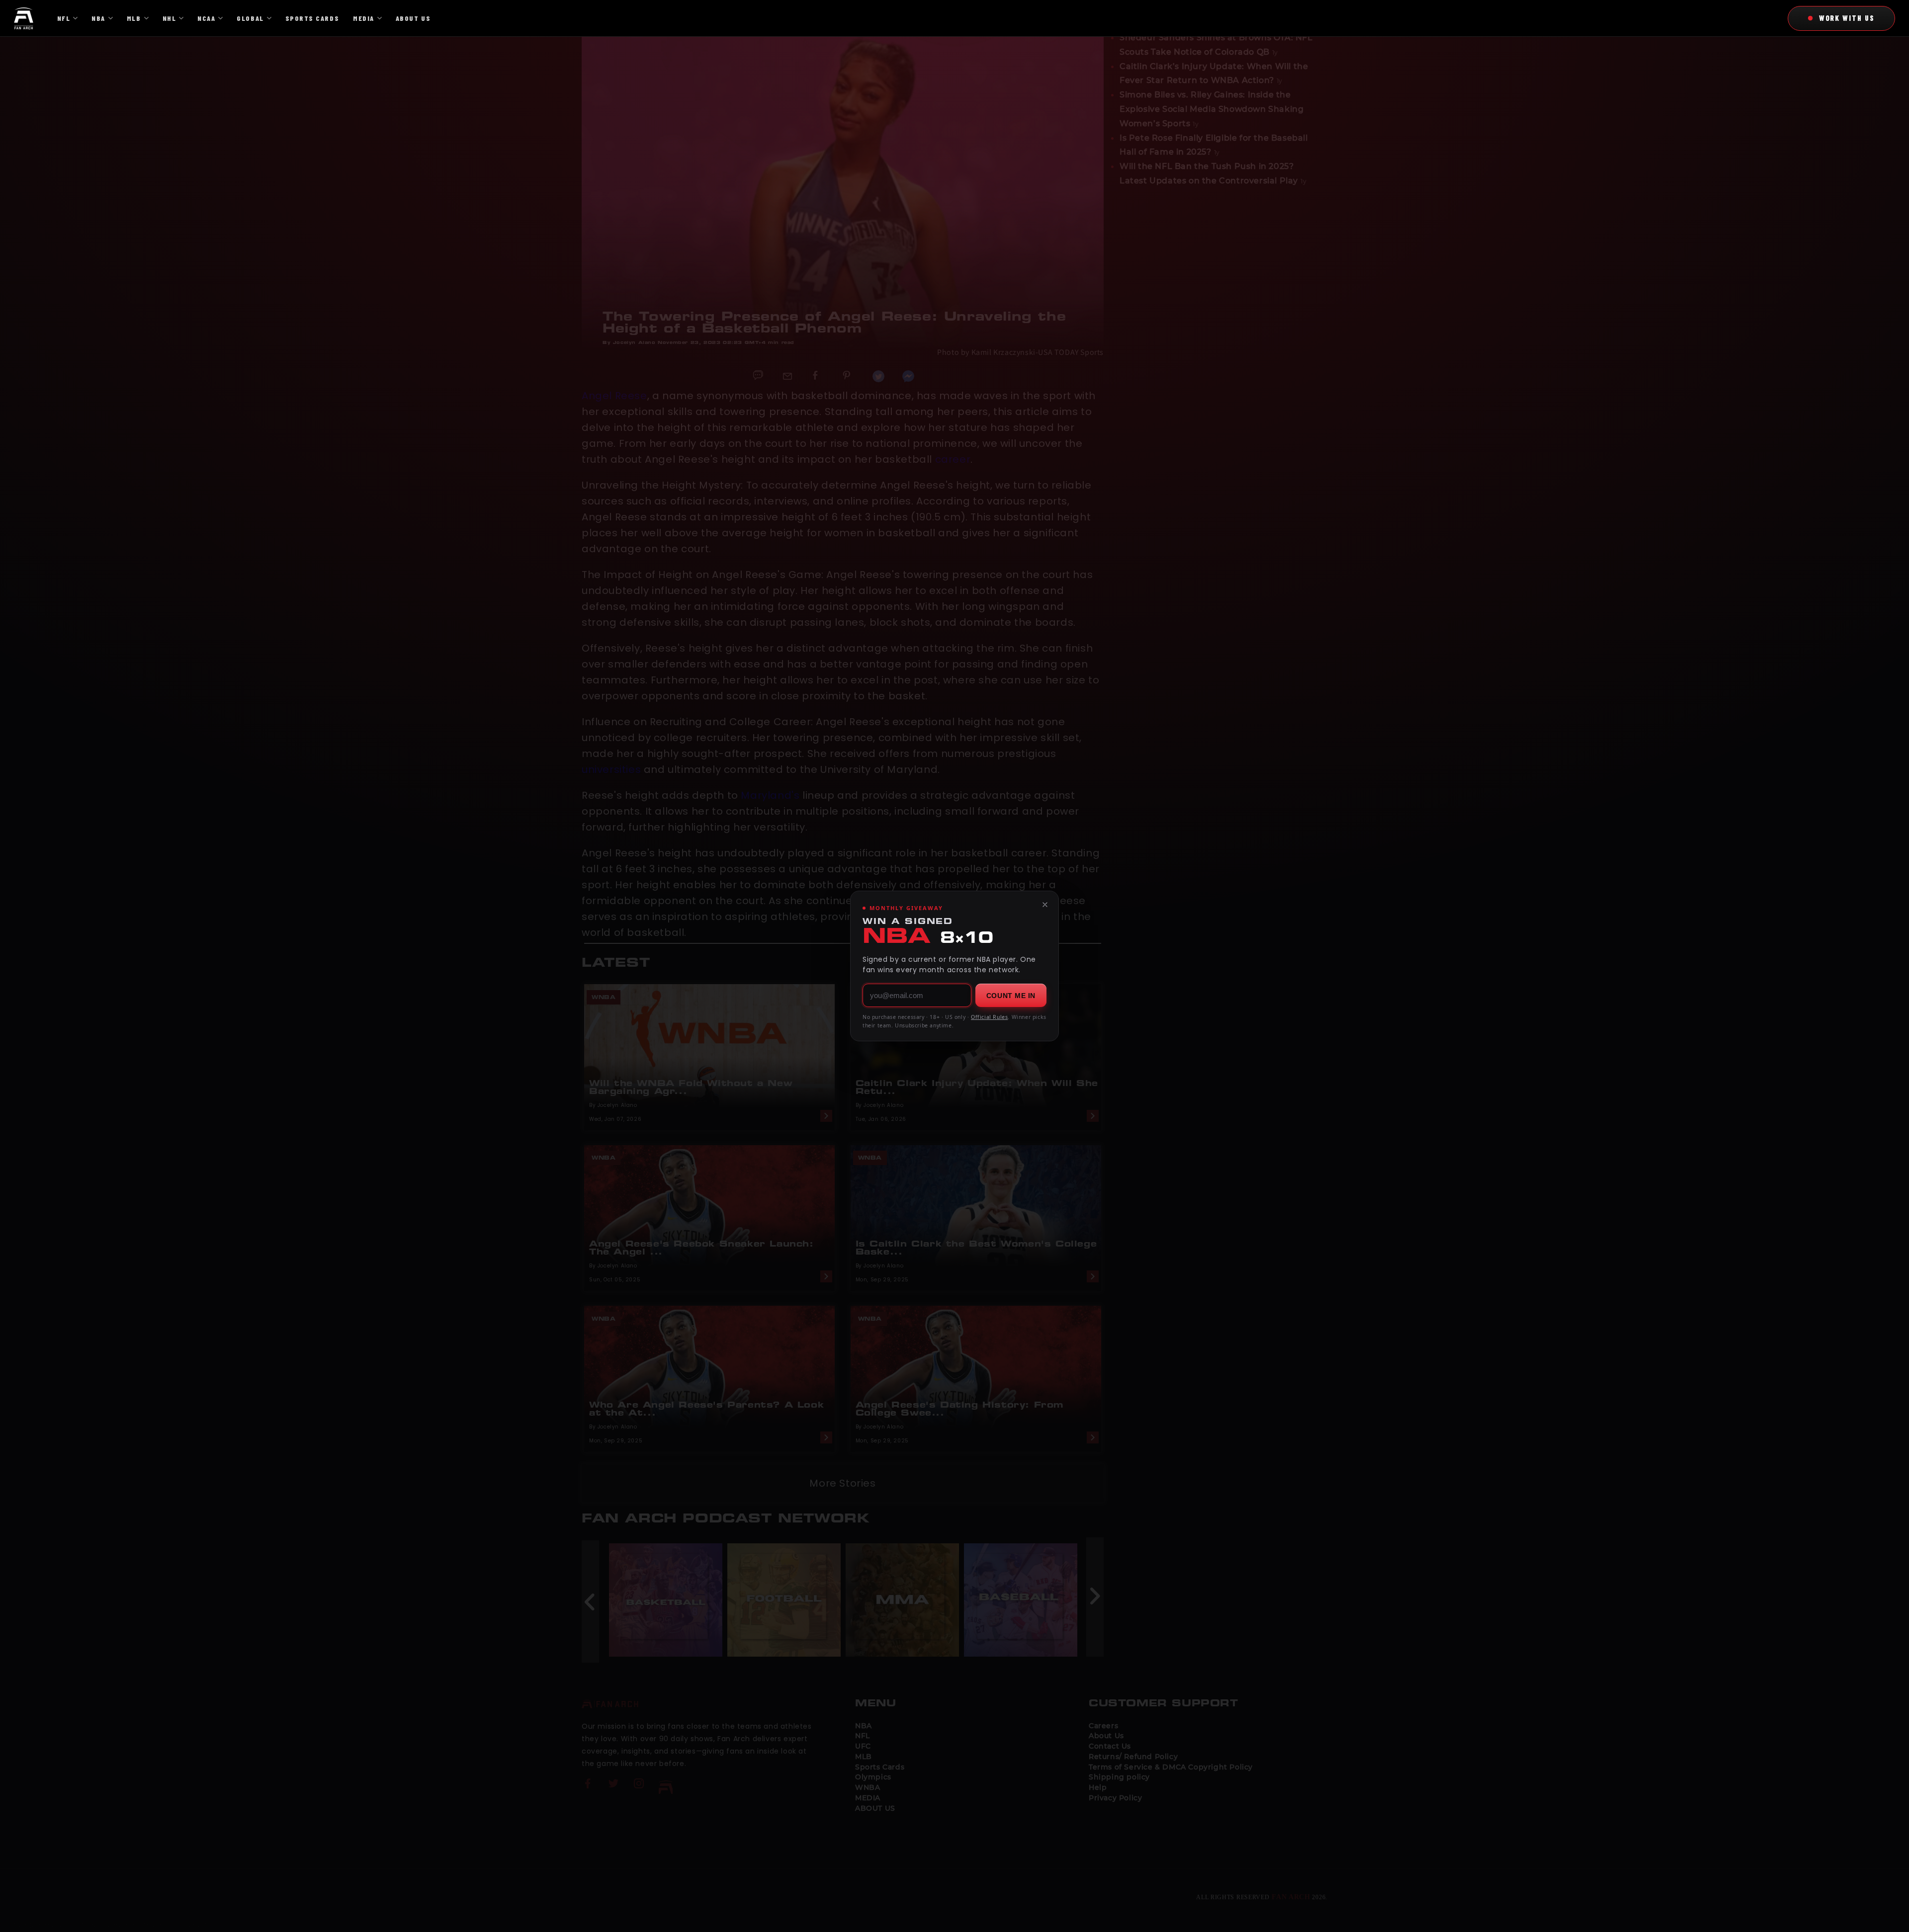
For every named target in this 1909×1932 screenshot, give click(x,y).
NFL (64, 18)
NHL (170, 18)
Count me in (1011, 996)
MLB (134, 18)
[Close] (1045, 905)
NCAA (206, 18)
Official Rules (989, 1017)
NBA (98, 18)
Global (250, 18)
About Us (413, 18)
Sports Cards (312, 18)
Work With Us (1847, 18)
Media (364, 18)
